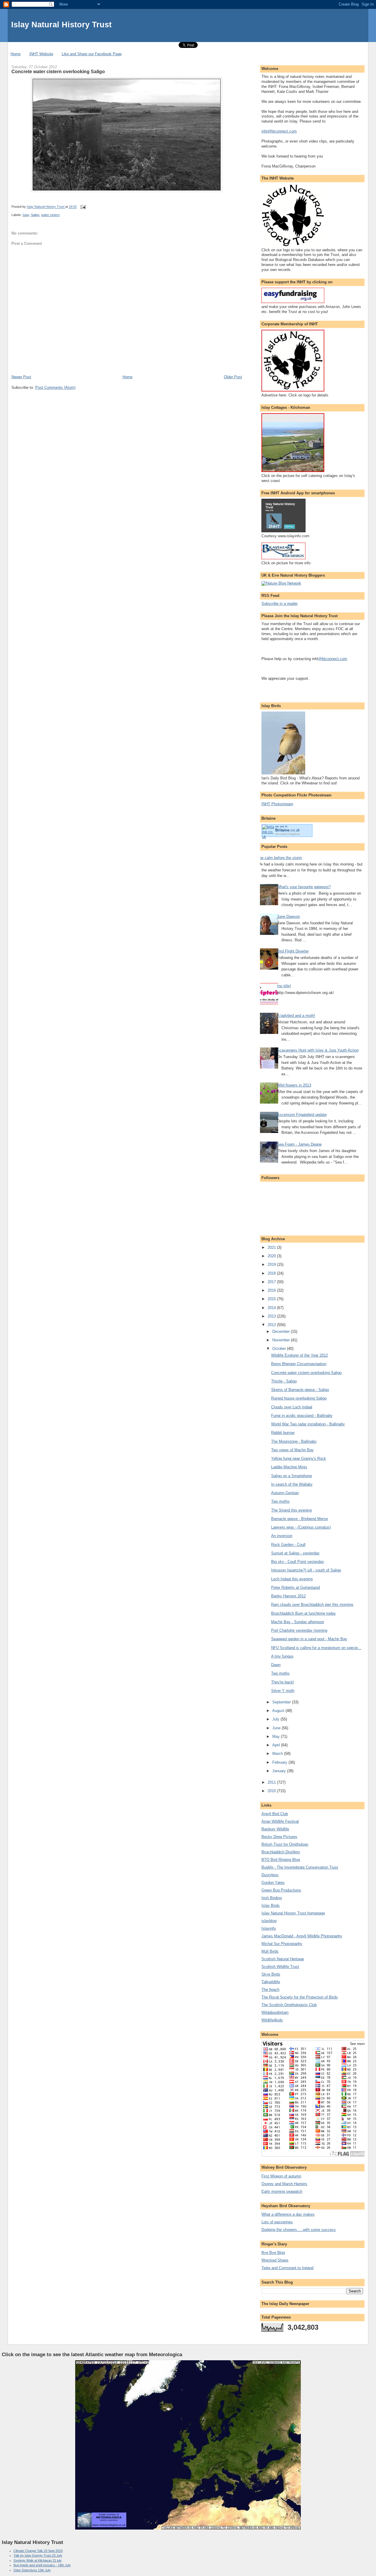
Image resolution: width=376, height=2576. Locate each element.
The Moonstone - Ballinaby (294, 1441)
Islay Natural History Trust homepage (293, 1913)
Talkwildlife (271, 1982)
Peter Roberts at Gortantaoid (296, 1587)
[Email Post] (83, 207)
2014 (272, 1308)
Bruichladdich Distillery (281, 1852)
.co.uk (288, 830)
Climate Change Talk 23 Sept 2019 (38, 2551)
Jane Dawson (288, 917)
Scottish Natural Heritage (283, 1959)
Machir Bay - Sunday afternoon (298, 1622)
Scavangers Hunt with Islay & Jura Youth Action (318, 1050)
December (282, 1331)
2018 (272, 1273)
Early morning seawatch (282, 2191)
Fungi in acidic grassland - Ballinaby (302, 1416)
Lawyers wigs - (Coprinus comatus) (301, 1527)
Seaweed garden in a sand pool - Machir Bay (309, 1639)
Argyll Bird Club (275, 1814)
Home (16, 54)
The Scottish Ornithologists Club (289, 2005)
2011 (272, 1782)
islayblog (269, 1921)
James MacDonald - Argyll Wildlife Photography (302, 1936)
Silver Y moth (283, 1691)
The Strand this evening (291, 1510)
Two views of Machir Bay (292, 1450)
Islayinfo (269, 1928)
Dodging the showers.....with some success (299, 2230)
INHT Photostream (277, 804)
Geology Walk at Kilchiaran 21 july (38, 2560)
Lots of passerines (277, 2222)
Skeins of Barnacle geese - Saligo (300, 1390)
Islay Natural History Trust (61, 25)
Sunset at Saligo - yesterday (295, 1553)
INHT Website (41, 54)
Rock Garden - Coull (288, 1545)
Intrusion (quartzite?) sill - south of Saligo (306, 1570)
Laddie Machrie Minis (289, 1467)
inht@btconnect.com (279, 131)
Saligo (35, 215)
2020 (272, 1256)
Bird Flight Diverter (293, 951)
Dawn (276, 1665)
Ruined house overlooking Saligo (299, 1398)
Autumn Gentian (285, 1493)
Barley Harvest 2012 (288, 1596)
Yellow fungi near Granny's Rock (299, 1458)
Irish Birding (272, 1898)
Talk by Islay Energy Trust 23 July (38, 2555)
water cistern (50, 215)
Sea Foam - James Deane (299, 1144)
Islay (26, 215)
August (279, 1711)
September (282, 1702)
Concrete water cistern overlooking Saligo (306, 1373)
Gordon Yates (273, 1883)
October (280, 1349)
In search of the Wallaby (292, 1484)
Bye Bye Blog (273, 2253)
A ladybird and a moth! (296, 1016)
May (277, 1736)
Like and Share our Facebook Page (92, 54)
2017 (272, 1282)
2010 (272, 1791)
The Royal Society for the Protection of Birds (300, 1997)
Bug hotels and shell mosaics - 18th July (42, 2565)
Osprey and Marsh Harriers (284, 2184)
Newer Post (21, 377)
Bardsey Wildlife (275, 1829)
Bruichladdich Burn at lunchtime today (303, 1613)
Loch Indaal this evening (292, 1579)
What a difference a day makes (288, 2214)
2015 (272, 1299)
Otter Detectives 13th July (32, 2570)
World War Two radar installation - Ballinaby (308, 1424)
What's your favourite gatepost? (304, 887)
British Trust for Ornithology (285, 1844)
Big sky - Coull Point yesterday (298, 1562)
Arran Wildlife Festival (280, 1821)
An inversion (282, 1536)
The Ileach (270, 1990)
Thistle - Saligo (284, 1381)
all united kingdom (288, 834)
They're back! (283, 1682)
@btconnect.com (333, 659)
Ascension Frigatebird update (302, 1115)
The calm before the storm (280, 858)
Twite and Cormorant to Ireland (287, 2268)
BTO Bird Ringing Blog (281, 1860)
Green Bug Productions (281, 1890)
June (277, 1728)
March (278, 1754)
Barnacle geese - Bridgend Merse (299, 1519)
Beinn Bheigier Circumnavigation (299, 1364)
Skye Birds (271, 1974)
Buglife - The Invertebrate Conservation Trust (300, 1867)
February (280, 1762)
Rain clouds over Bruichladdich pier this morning (312, 1605)
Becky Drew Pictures (279, 1837)
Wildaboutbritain (275, 2012)
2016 (272, 1290)
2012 (272, 1325)
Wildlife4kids (272, 2020)
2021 (272, 1247)
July (276, 1719)
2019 (272, 1264)
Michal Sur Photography (282, 1944)
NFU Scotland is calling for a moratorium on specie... (316, 1648)
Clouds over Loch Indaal (292, 1407)
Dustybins (270, 1875)
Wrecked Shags (275, 2260)
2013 (272, 1316)
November (282, 1340)
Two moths (280, 1501)
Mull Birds (270, 1951)
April (277, 1745)
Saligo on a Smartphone (292, 1476)
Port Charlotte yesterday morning (299, 1630)
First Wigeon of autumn (281, 2176)
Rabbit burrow (283, 1433)
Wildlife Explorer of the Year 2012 (299, 1355)
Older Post (233, 377)
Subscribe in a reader (280, 604)
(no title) (284, 986)
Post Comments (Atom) (55, 388)
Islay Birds (271, 1905)
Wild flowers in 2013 (294, 1085)
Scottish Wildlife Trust (280, 1967)
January (280, 1771)
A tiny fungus (282, 1656)
